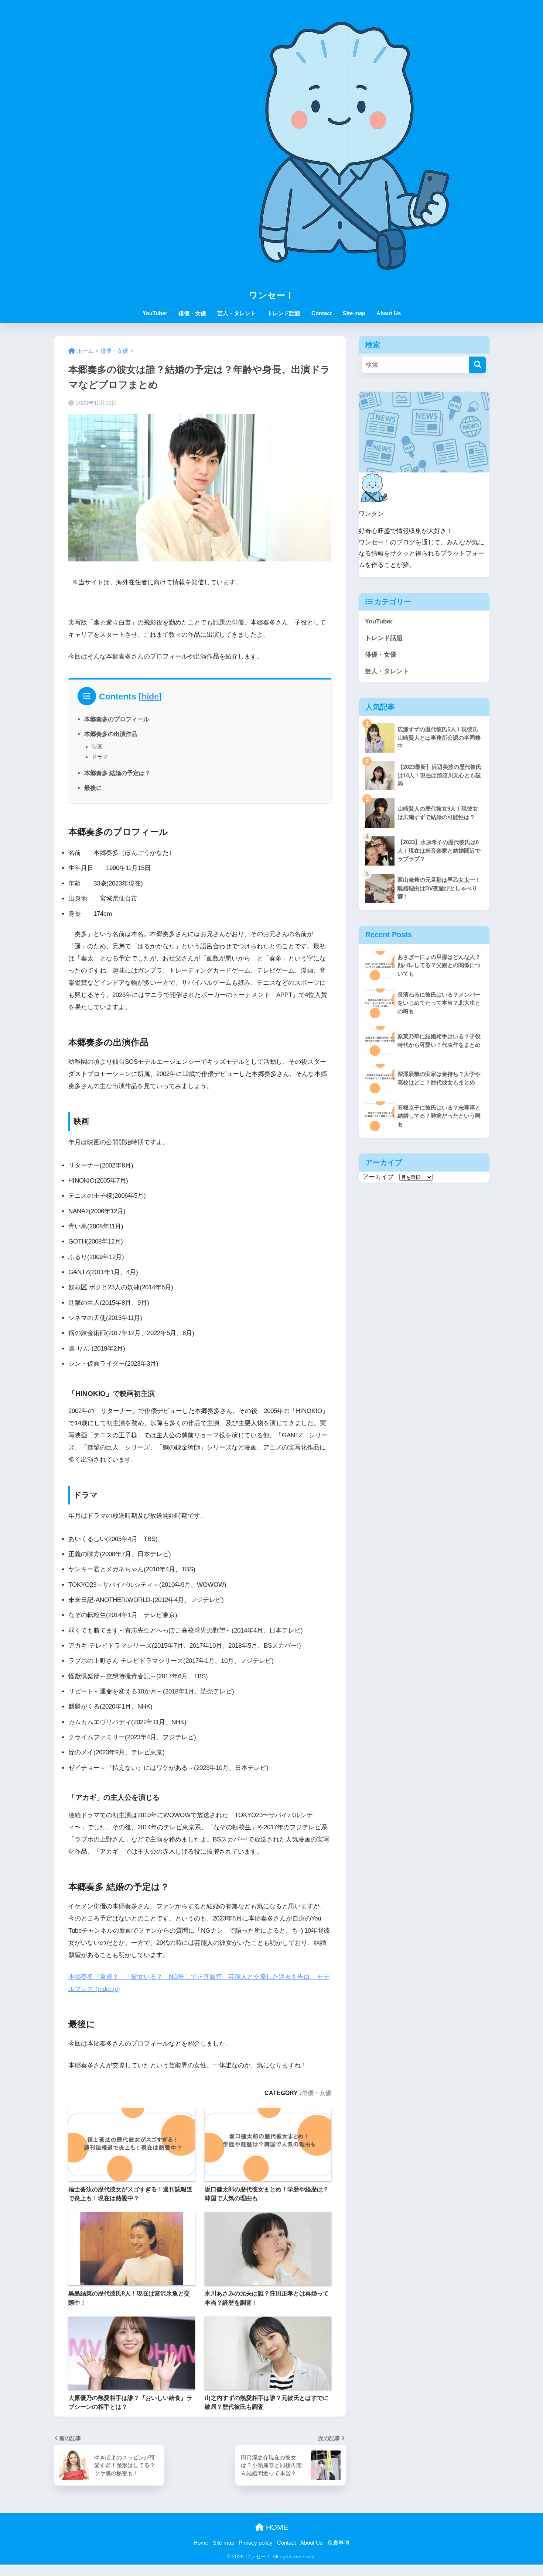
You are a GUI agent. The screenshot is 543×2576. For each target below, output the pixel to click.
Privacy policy (256, 2543)
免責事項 (338, 2543)
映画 (97, 747)
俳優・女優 (192, 313)
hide (150, 697)
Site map (354, 313)
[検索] (477, 365)
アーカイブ (378, 1177)
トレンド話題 (284, 313)
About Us (389, 313)
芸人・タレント (237, 313)
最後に (93, 788)
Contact (322, 313)
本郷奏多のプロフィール (117, 719)
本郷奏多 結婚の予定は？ (117, 773)
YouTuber (155, 313)
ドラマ (100, 757)
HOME (276, 2527)
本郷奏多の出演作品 (111, 734)
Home (201, 2543)
